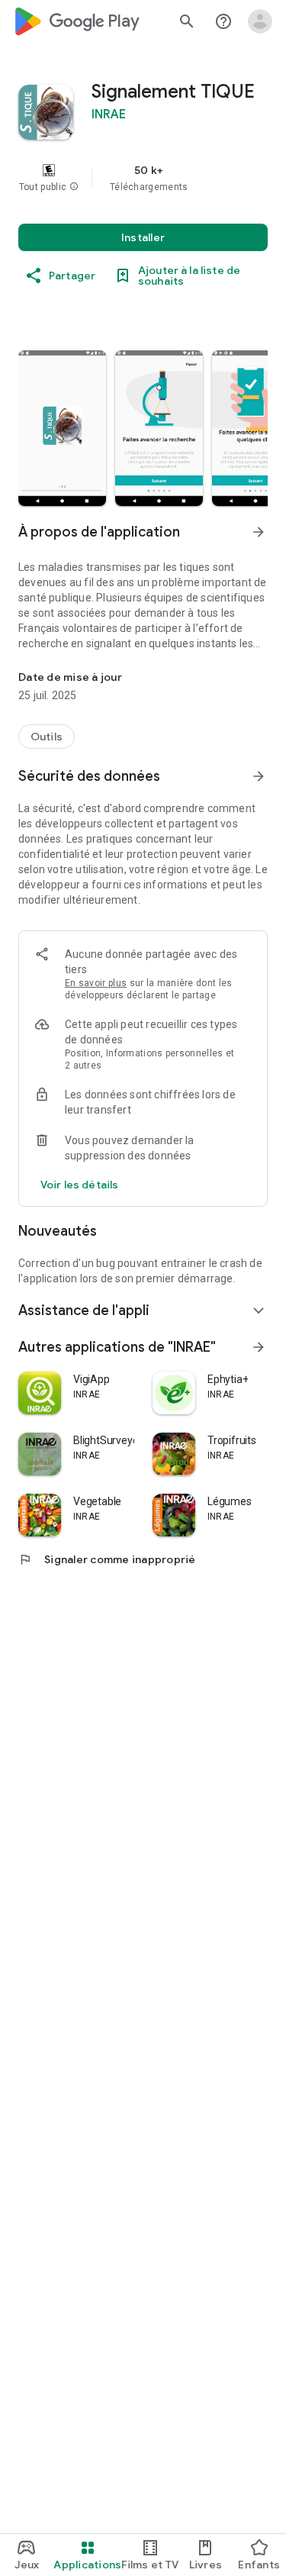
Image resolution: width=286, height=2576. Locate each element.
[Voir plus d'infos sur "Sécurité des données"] (259, 776)
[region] (143, 178)
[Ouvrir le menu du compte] (260, 21)
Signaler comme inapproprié (107, 1559)
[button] (74, 187)
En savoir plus (96, 983)
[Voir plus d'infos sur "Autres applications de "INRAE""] (259, 1347)
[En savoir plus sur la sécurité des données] (79, 1185)
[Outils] (47, 737)
